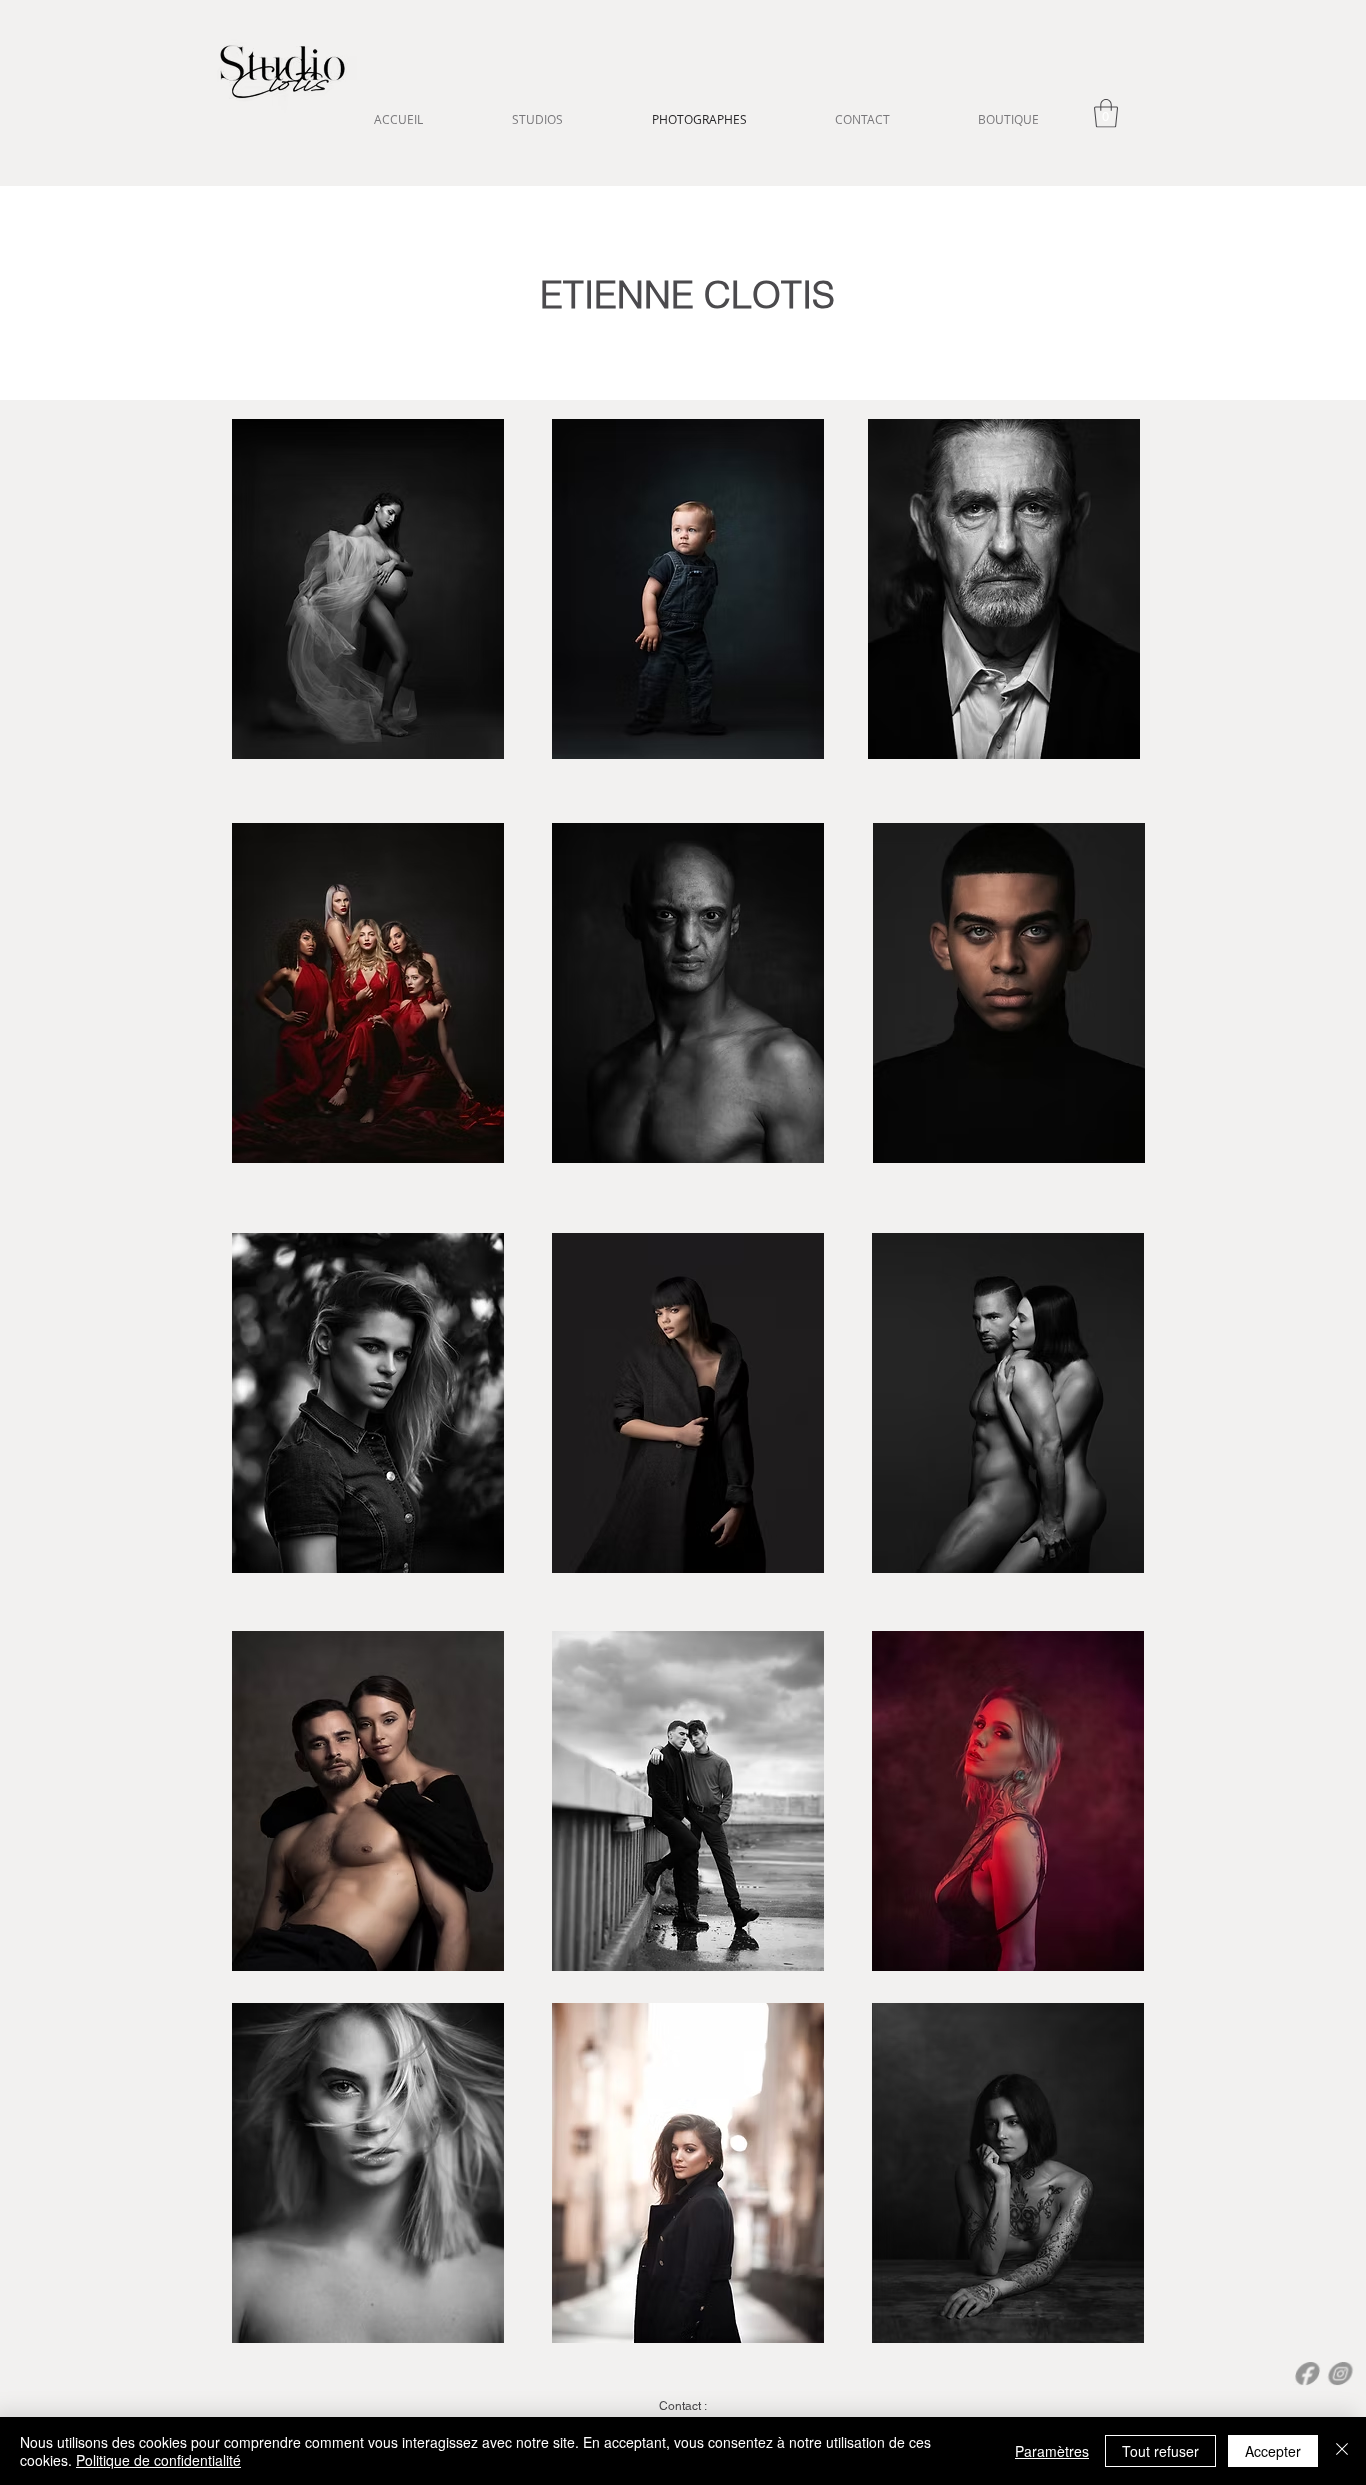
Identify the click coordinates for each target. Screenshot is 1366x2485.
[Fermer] (1342, 2451)
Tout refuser (1160, 2451)
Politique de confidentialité (158, 2460)
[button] (1106, 113)
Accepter (1273, 2451)
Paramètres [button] (1052, 2451)
